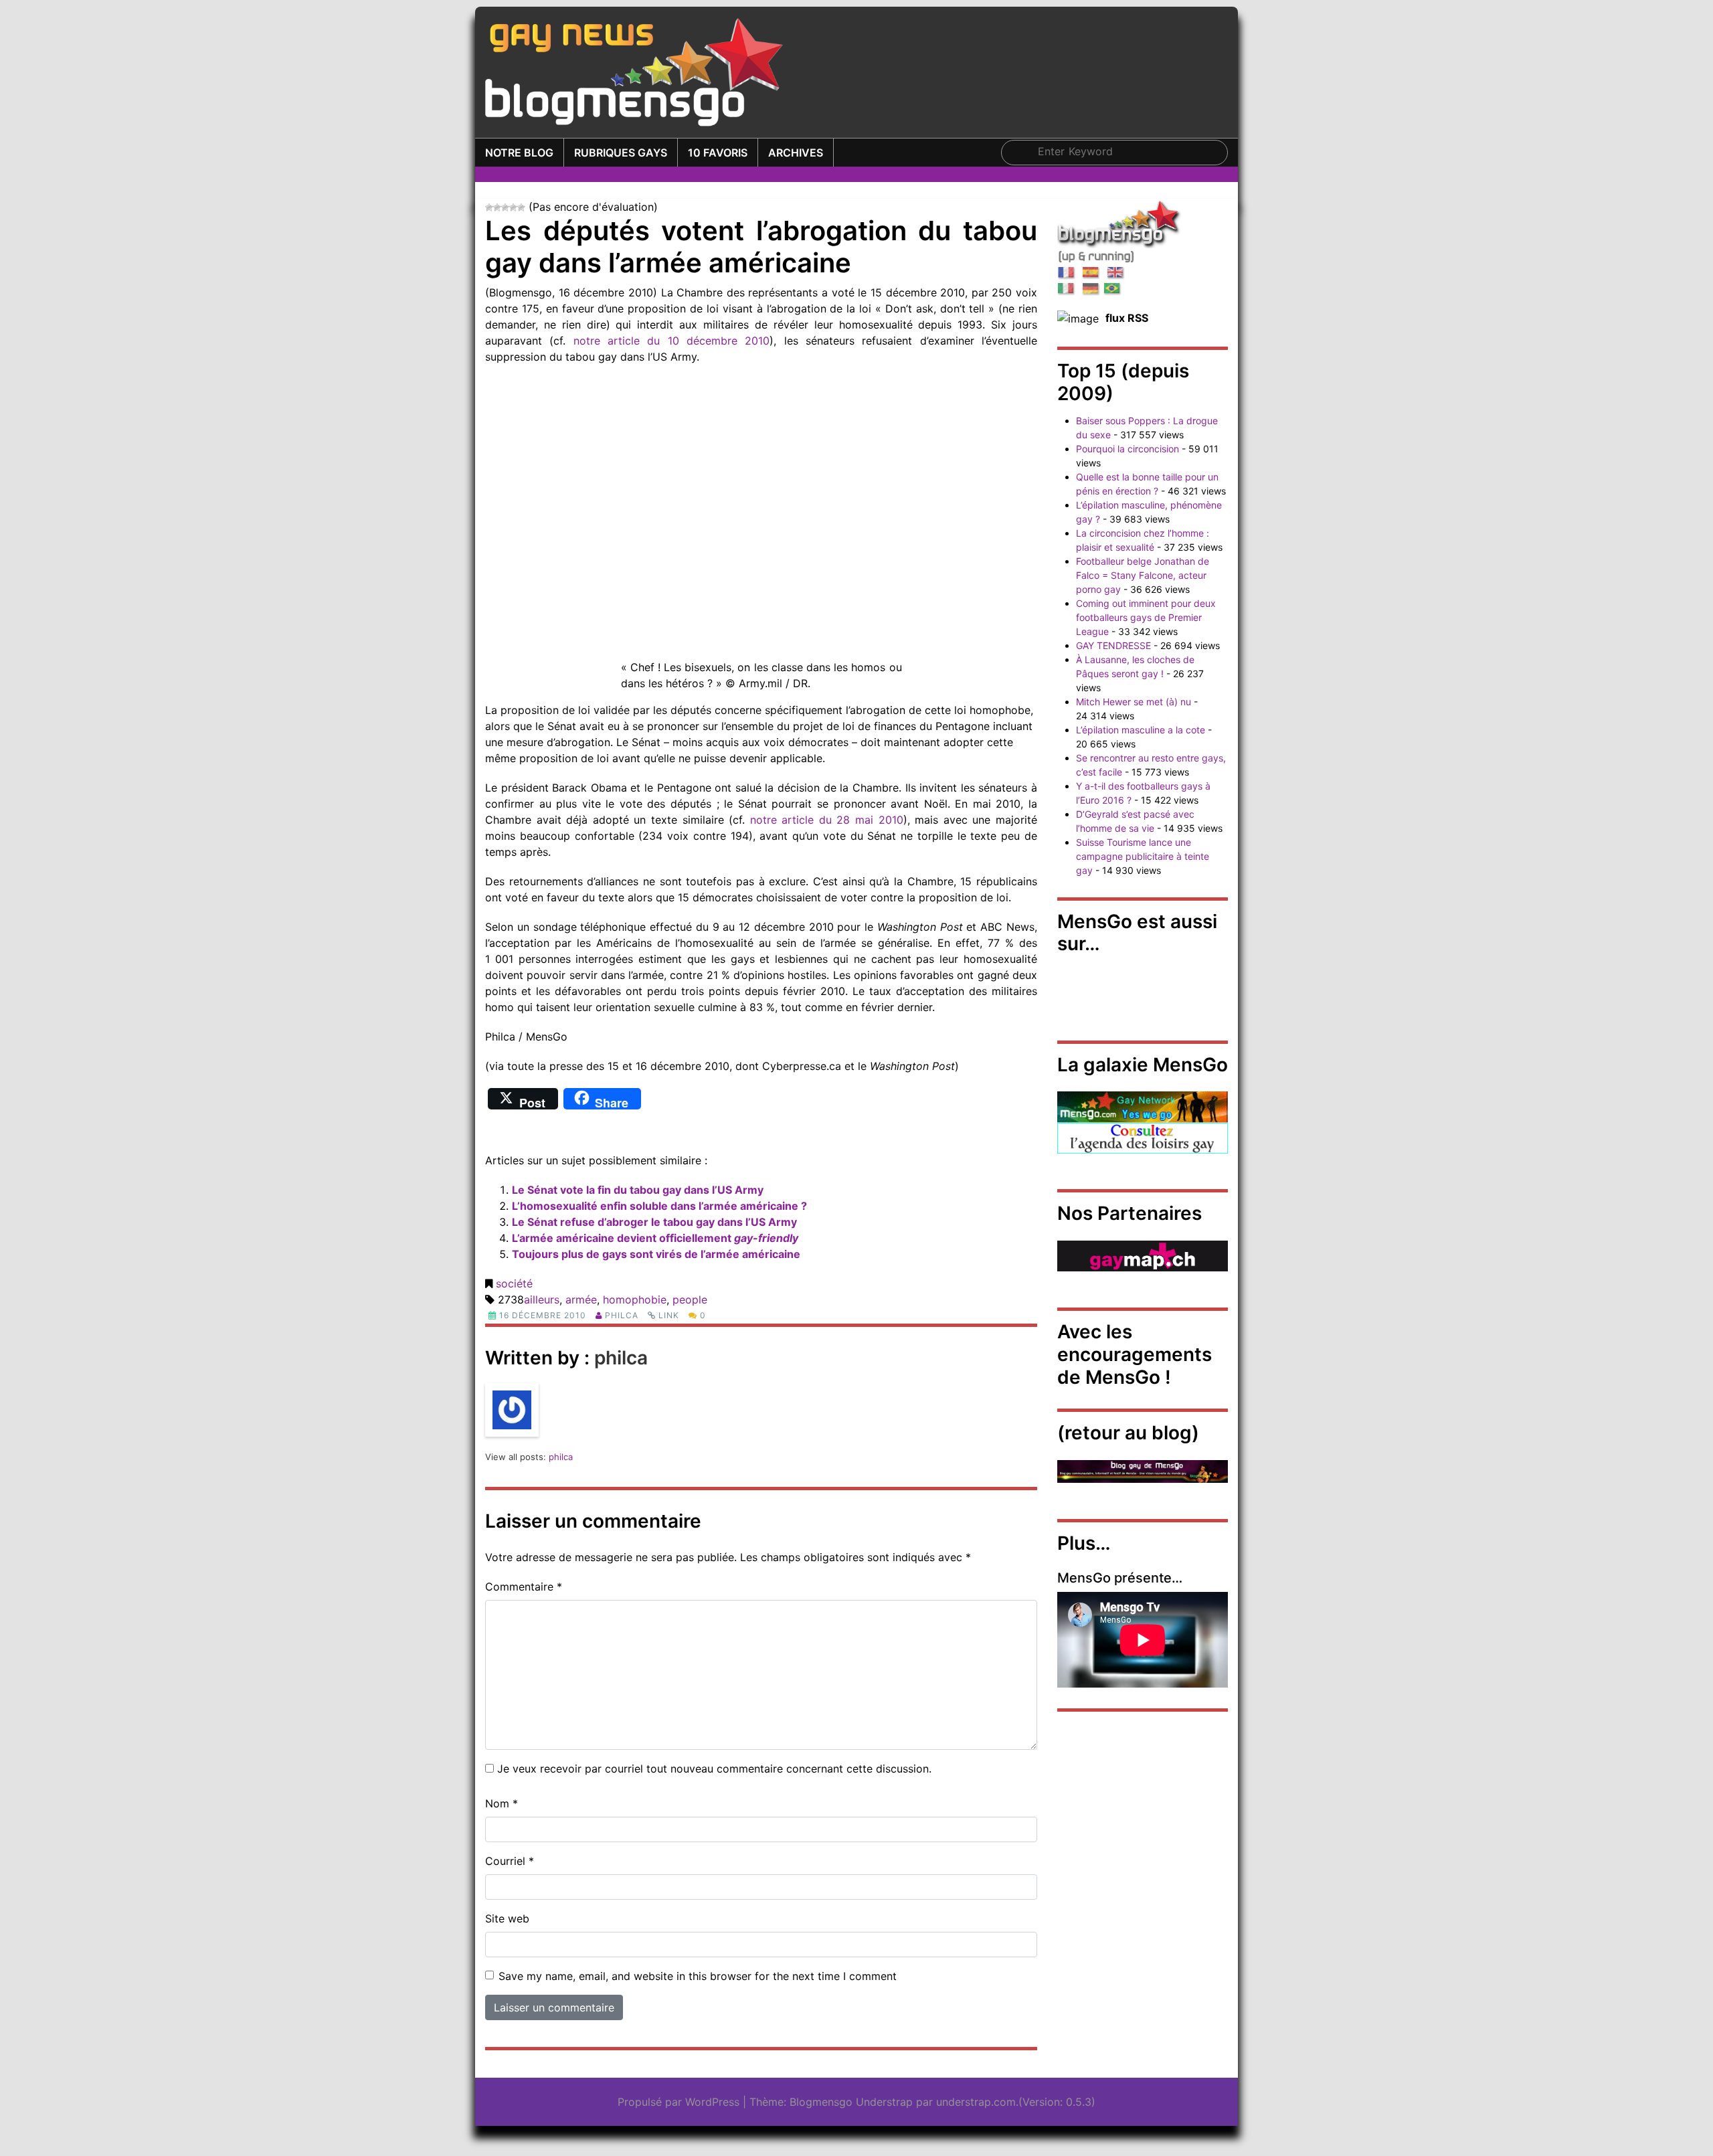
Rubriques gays (621, 153)
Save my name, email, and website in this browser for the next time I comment (698, 1976)
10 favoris (718, 153)
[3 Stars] (505, 207)
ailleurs (542, 1299)
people (690, 1299)
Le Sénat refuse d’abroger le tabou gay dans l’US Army (654, 1222)
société (514, 1283)
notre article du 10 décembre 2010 (672, 341)
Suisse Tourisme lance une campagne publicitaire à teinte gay (1143, 856)
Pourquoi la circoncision (1128, 449)
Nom (502, 1803)
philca (622, 1315)
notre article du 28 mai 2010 (827, 820)
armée (581, 1299)
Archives (796, 153)
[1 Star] (489, 207)
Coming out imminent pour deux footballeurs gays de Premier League (1146, 617)
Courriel (510, 1861)
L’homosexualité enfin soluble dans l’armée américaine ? (659, 1206)
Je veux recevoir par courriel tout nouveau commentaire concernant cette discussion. (714, 1769)
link (669, 1315)
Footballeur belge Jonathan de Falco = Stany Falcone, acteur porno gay (1143, 575)
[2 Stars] (497, 207)
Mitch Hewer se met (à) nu (1134, 702)
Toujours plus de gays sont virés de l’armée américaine (656, 1254)
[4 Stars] (513, 207)
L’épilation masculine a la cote (1141, 730)
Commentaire (524, 1587)
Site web (507, 1918)
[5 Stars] (521, 207)
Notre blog (519, 153)
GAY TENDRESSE (1113, 645)
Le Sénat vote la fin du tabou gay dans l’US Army (638, 1190)
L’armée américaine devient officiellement (655, 1238)
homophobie (635, 1299)
